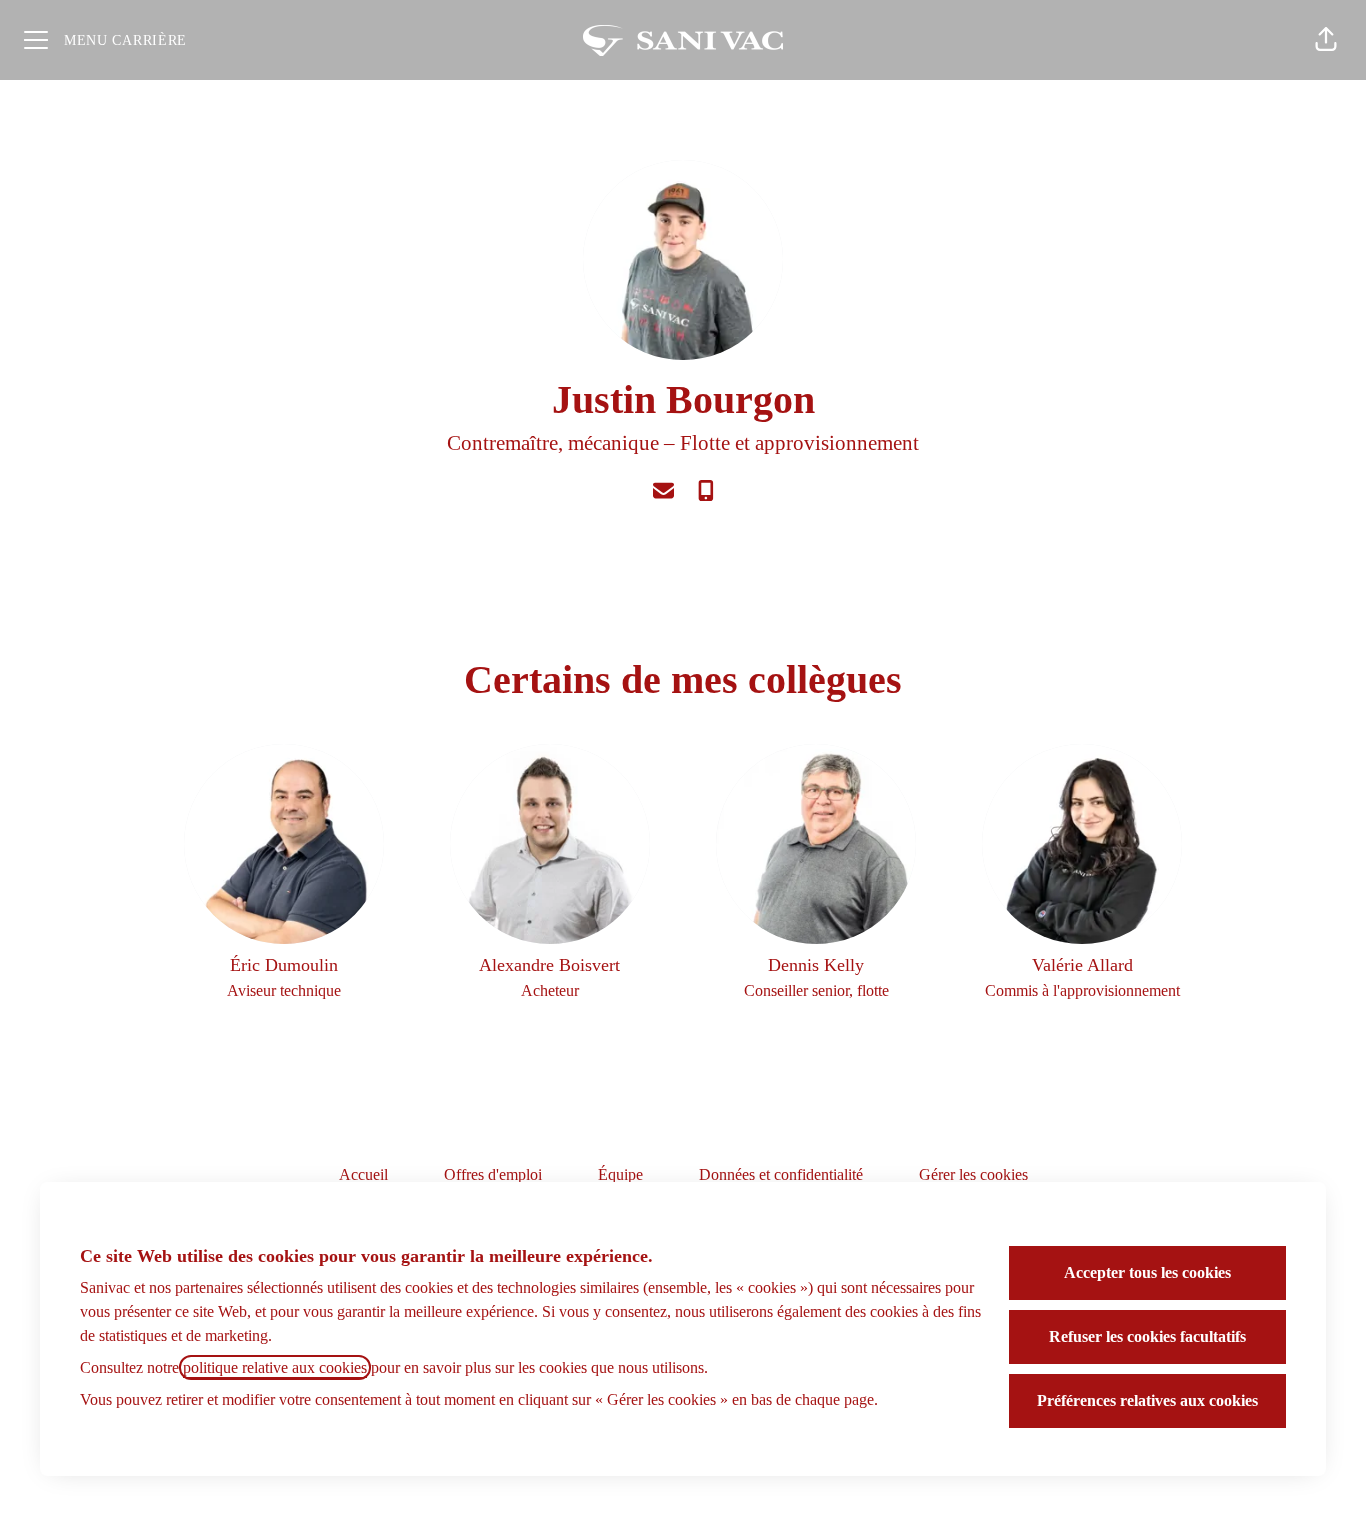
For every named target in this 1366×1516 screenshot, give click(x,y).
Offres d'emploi (493, 1174)
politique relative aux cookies (275, 1367)
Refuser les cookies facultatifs (1147, 1336)
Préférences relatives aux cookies (1147, 1400)
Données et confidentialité (781, 1174)
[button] (1326, 40)
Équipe (620, 1174)
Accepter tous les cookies (1147, 1272)
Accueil (363, 1174)
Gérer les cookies (973, 1174)
